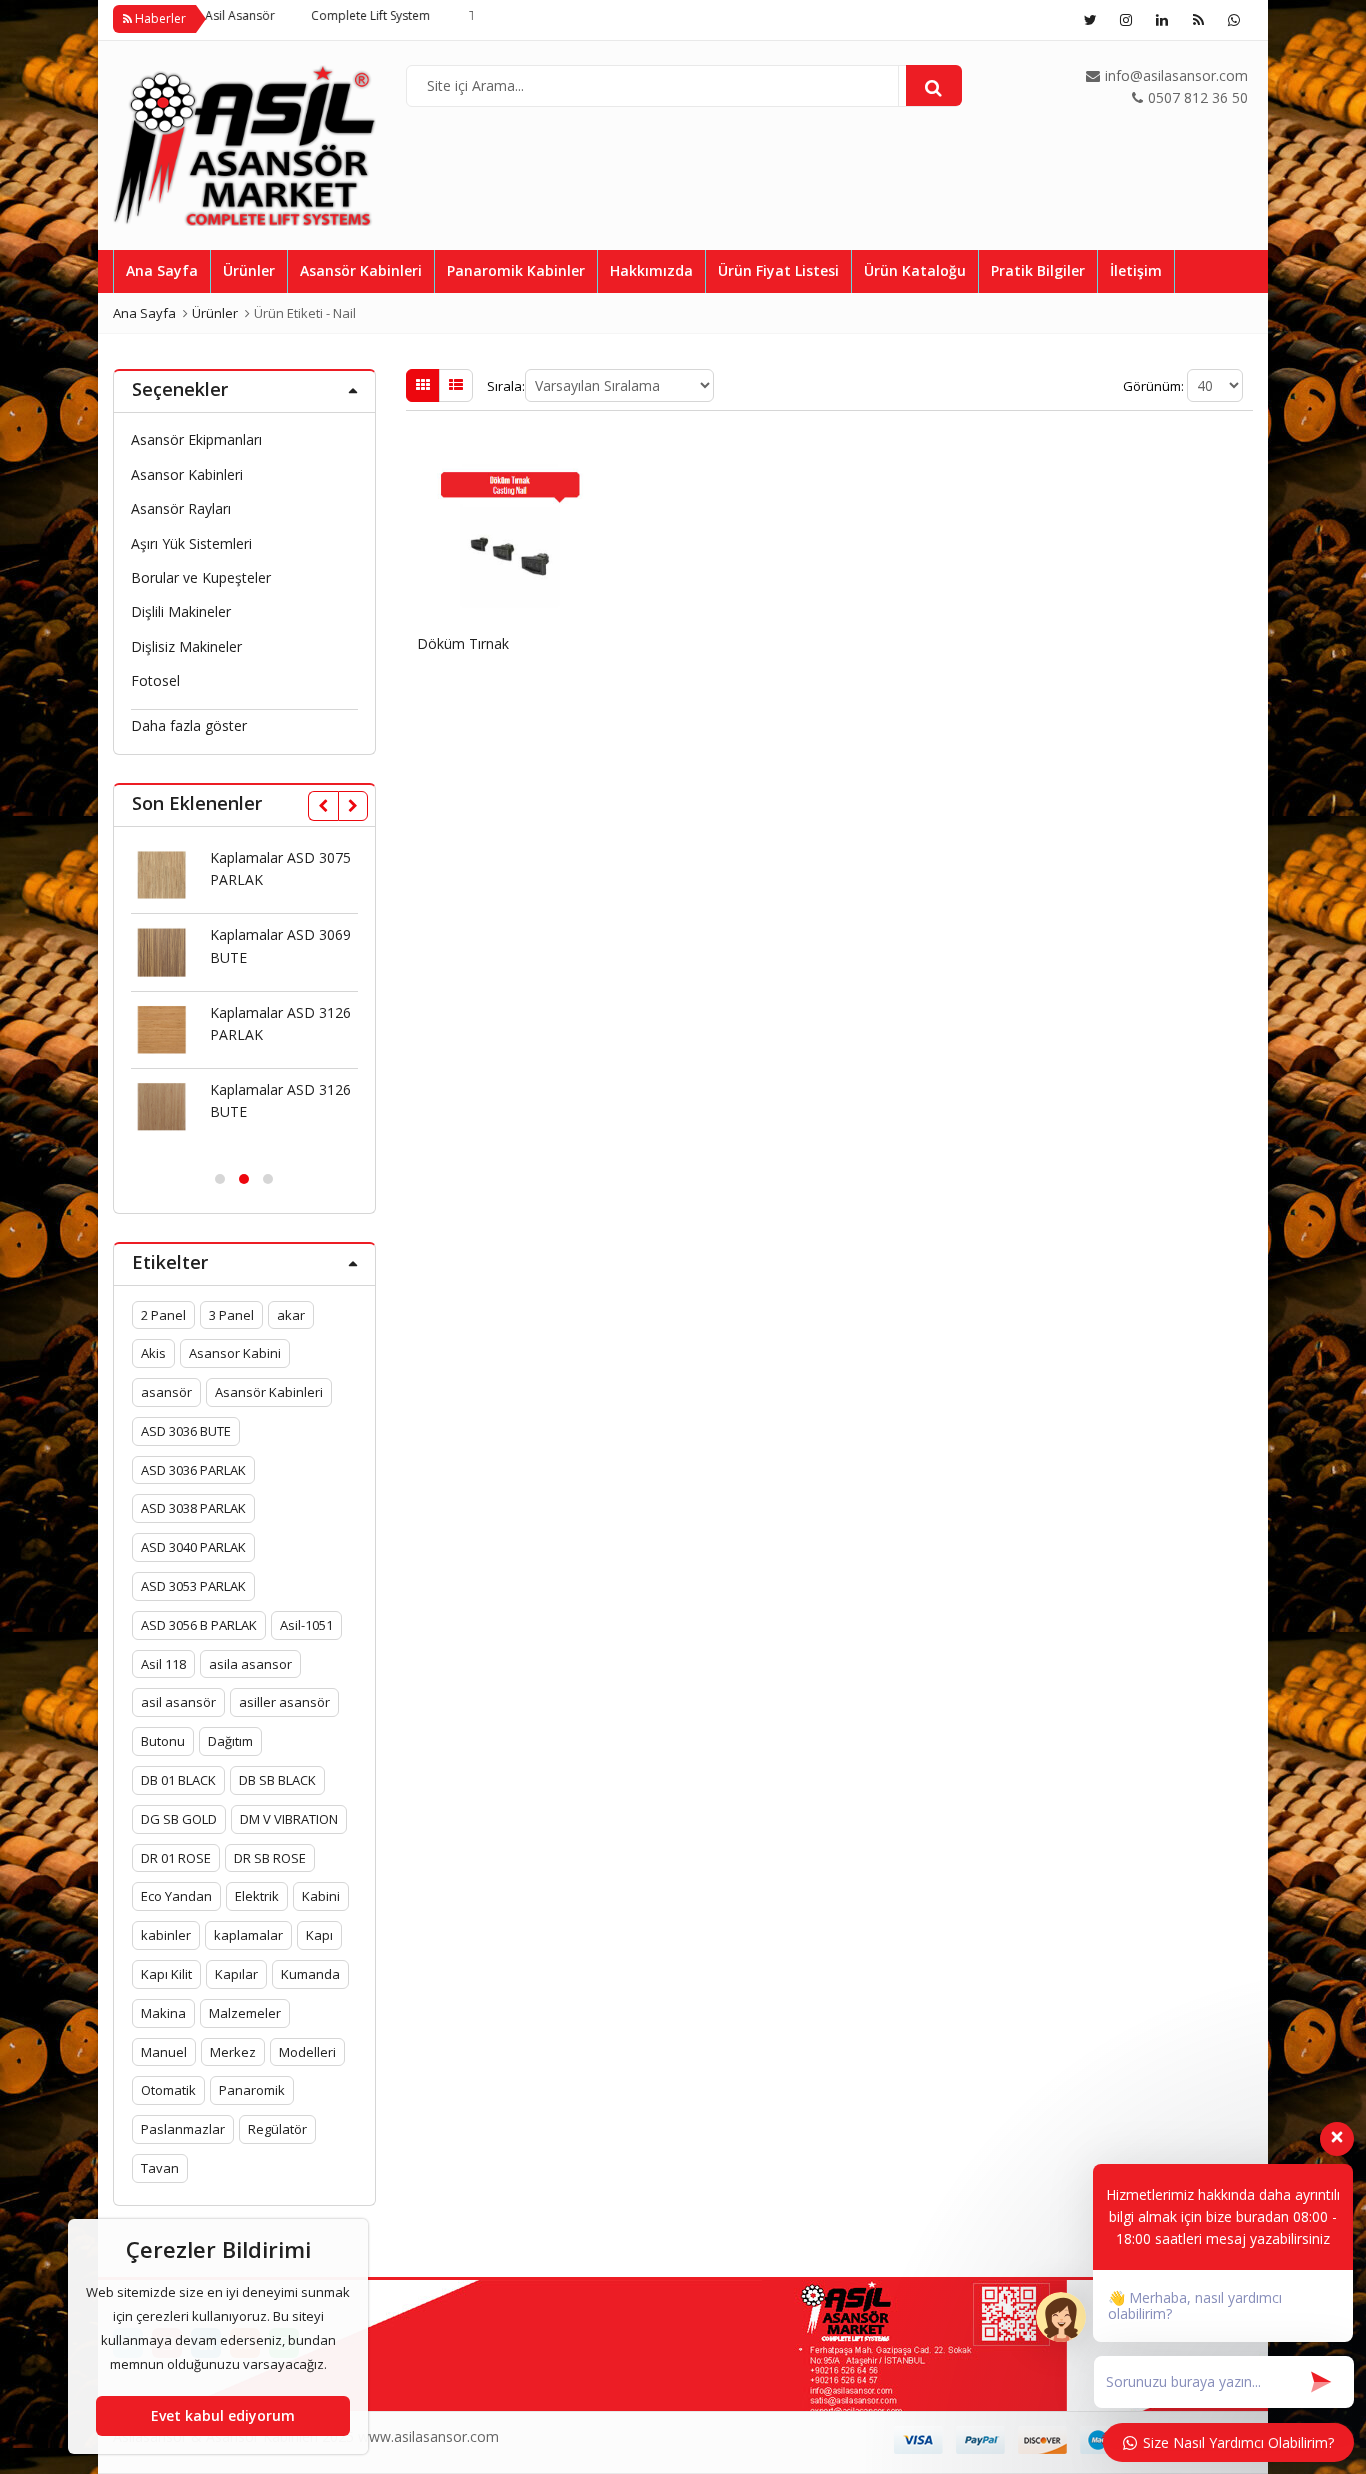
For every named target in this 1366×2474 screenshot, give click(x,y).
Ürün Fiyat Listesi (778, 270)
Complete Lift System (314, 15)
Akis (153, 1353)
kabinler (166, 1935)
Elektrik (257, 1896)
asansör (166, 1392)
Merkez (233, 2052)
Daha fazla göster (189, 725)
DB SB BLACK (277, 1780)
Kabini (321, 1896)
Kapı (319, 1935)
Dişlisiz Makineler (186, 646)
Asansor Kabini (235, 1353)
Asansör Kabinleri (361, 270)
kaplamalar (248, 1935)
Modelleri (307, 2052)
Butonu (163, 1741)
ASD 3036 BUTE (186, 1431)
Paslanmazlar (183, 2129)
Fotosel (155, 680)
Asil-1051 (306, 1625)
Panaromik (252, 2090)
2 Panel (163, 1315)
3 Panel (231, 1315)
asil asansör (178, 1702)
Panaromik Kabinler (516, 270)
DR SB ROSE (270, 1858)
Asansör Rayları (181, 508)
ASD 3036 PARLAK (193, 1470)
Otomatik (168, 2090)
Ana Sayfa (162, 270)
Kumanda (310, 1974)
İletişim (1136, 270)
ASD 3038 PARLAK (193, 1508)
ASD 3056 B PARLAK (199, 1625)
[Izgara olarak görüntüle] (423, 385)
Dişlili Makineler (181, 611)
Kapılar (236, 1974)
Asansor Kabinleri (187, 474)
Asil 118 (163, 1664)
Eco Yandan (176, 1896)
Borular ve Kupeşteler (201, 577)
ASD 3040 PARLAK (193, 1547)
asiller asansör (284, 1702)
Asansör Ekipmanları (196, 439)
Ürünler (249, 270)
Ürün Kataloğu (915, 270)
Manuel (164, 2052)
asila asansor (250, 1664)
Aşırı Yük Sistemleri (191, 543)
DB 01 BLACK (178, 1780)
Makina (163, 2013)
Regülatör (277, 2129)
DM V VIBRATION (289, 1819)
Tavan (160, 2168)
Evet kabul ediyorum (223, 2415)
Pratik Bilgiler (1038, 270)
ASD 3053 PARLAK (193, 1586)
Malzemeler (245, 2013)
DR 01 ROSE (176, 1858)
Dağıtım (230, 1741)
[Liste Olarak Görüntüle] (456, 385)
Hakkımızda (651, 270)
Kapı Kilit (166, 1974)
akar (291, 1315)
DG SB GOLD (179, 1819)
